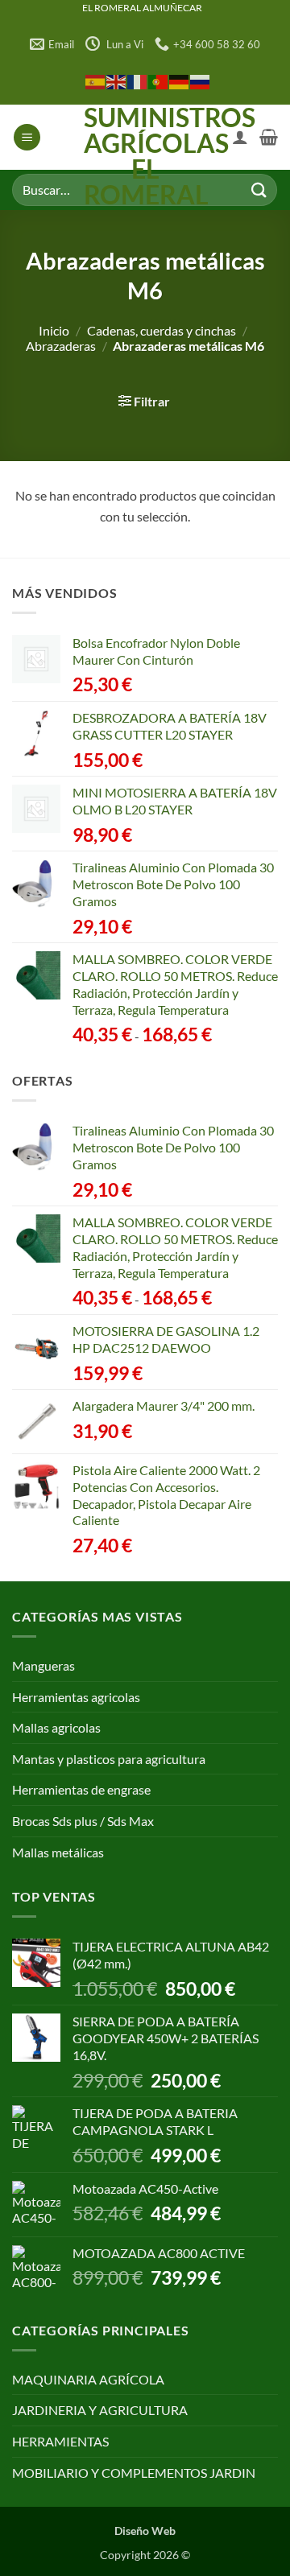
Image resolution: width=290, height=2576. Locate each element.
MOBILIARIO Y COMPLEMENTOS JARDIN (134, 2473)
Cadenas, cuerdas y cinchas (162, 330)
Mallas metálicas (58, 1852)
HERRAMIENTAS (60, 2441)
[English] (117, 81)
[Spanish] (96, 81)
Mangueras (43, 1665)
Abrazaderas (61, 346)
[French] (138, 81)
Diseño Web (145, 2531)
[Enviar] (259, 190)
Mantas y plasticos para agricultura (109, 1759)
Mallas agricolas (56, 1727)
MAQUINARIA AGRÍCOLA (88, 2379)
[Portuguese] (159, 81)
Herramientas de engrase (81, 1789)
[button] (27, 137)
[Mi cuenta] (240, 137)
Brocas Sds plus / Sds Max (83, 1821)
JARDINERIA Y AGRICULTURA (100, 2410)
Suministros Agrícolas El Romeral (145, 156)
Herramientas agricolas (76, 1697)
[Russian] (201, 81)
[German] (180, 81)
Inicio (54, 330)
